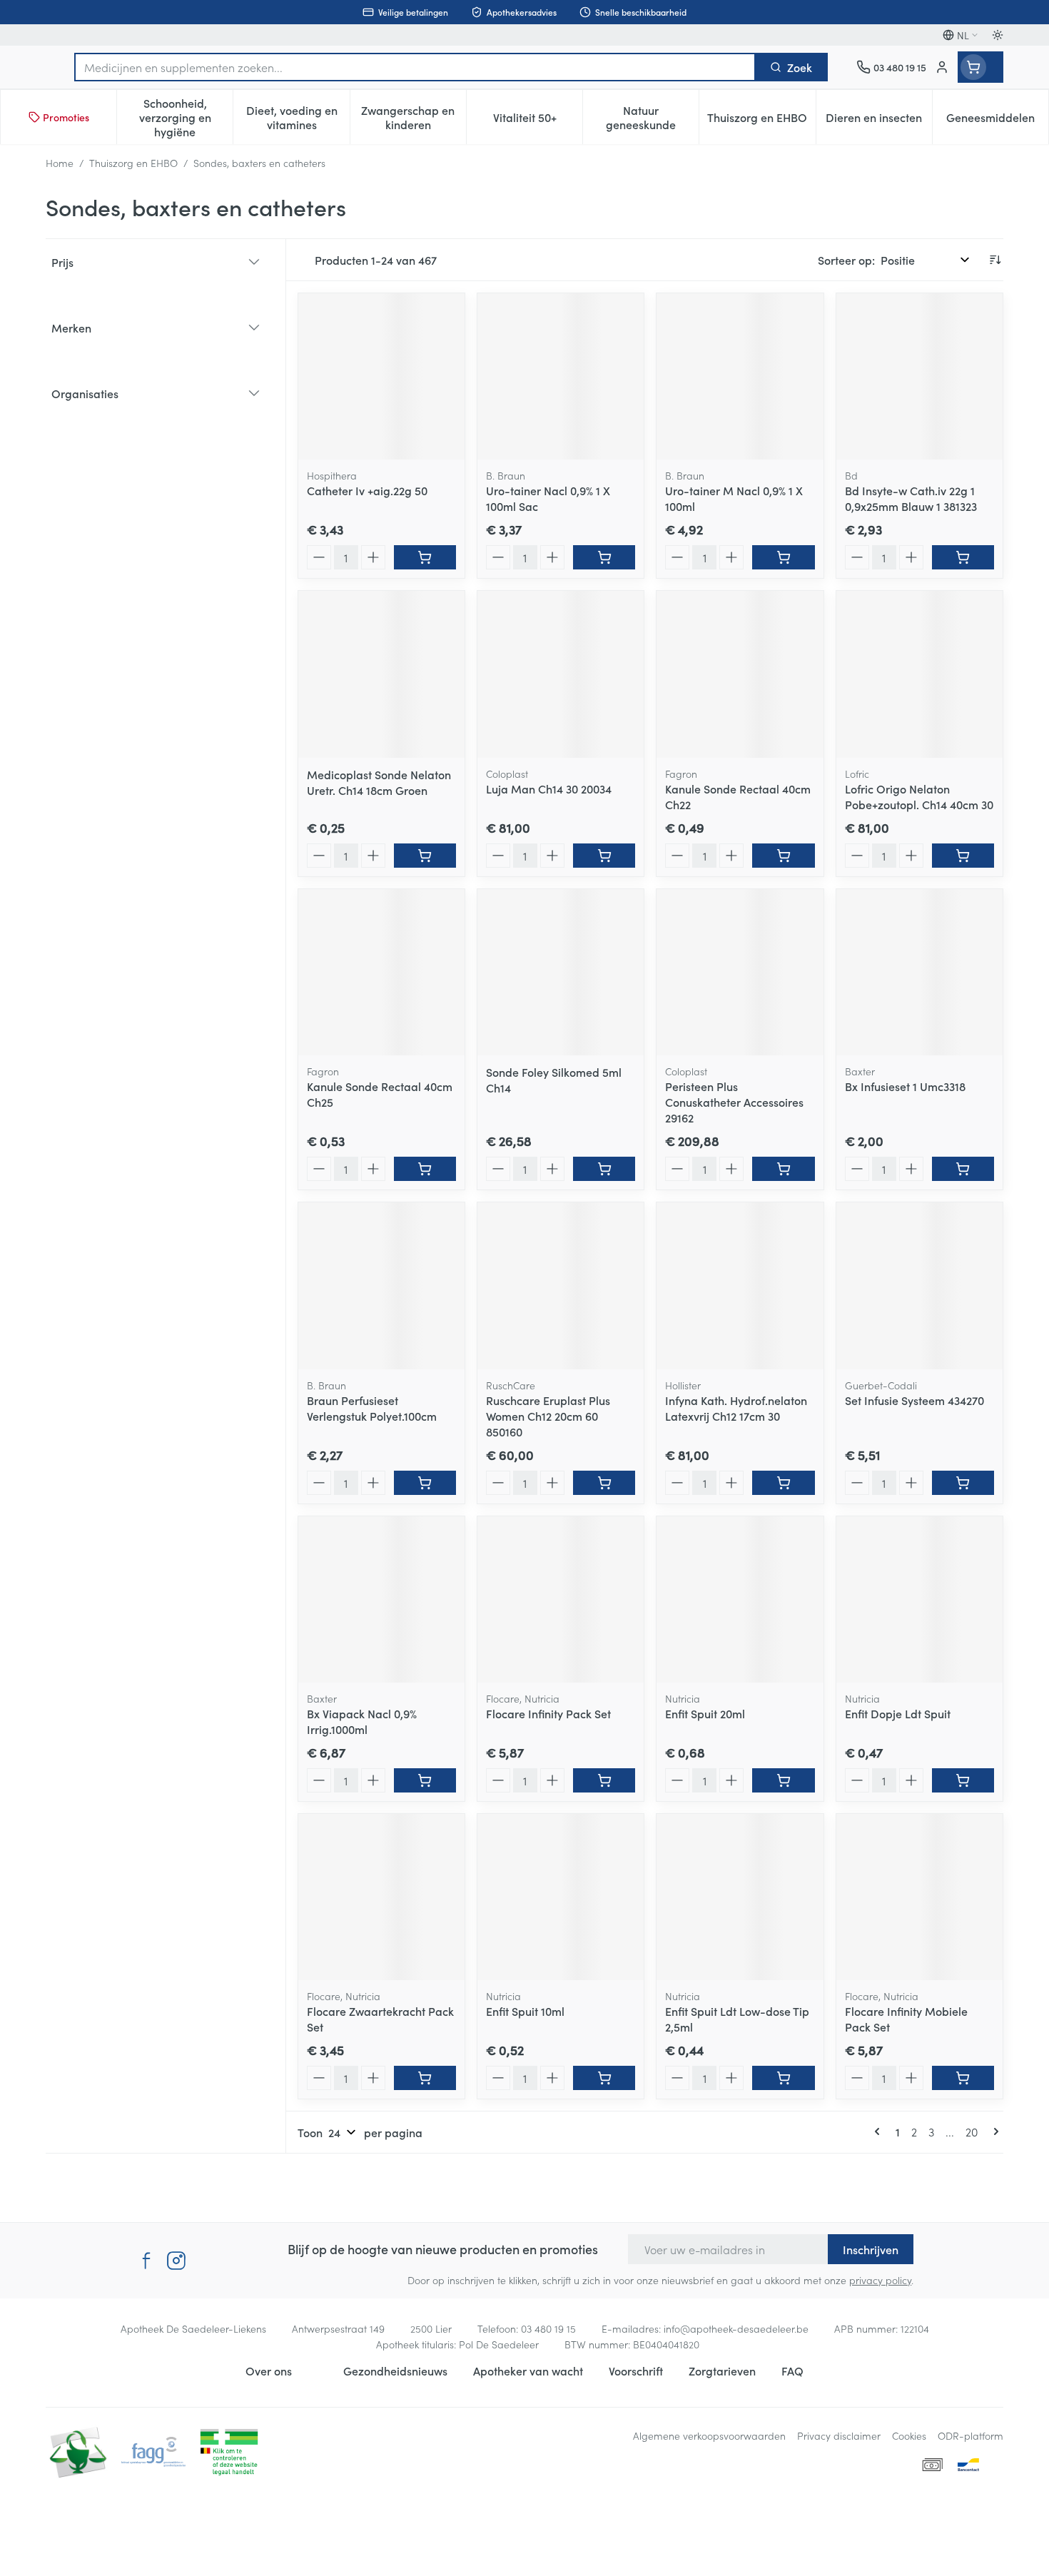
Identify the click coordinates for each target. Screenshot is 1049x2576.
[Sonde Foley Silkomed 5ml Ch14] (561, 972)
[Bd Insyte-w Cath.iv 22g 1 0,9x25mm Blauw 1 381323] (919, 376)
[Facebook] (146, 2261)
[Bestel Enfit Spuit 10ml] (604, 2078)
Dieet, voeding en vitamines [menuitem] (298, 117)
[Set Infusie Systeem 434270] (919, 1286)
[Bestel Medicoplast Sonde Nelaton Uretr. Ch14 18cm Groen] (425, 856)
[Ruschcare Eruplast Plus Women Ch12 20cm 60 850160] (561, 1286)
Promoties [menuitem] (66, 117)
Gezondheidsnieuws (395, 2370)
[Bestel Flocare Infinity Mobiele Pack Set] (963, 2078)
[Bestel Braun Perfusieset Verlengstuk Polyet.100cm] (425, 1483)
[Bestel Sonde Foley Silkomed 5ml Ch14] (604, 1169)
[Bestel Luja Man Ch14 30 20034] (604, 856)
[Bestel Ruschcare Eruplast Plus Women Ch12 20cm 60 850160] (604, 1483)
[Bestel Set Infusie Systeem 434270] (963, 1483)
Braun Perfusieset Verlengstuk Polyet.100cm (372, 1408)
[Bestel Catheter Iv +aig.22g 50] (425, 557)
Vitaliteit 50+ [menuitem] (538, 121)
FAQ (792, 2370)
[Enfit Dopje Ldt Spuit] (919, 1599)
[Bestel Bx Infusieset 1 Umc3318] (963, 1169)
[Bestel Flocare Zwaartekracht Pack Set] (425, 2078)
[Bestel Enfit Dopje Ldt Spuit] (963, 1780)
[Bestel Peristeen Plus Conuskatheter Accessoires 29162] (783, 1169)
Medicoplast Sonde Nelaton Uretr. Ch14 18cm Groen (379, 782)
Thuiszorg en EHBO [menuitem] (761, 121)
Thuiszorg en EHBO (133, 163)
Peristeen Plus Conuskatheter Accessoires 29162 (734, 1102)
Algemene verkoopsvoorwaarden (709, 2435)
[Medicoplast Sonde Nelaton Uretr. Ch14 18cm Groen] (381, 674)
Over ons (269, 2370)
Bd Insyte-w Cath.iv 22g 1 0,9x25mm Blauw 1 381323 (911, 498)
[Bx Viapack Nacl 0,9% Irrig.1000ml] (381, 1599)
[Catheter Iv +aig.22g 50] (381, 376)
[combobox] (415, 67)
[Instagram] (176, 2261)
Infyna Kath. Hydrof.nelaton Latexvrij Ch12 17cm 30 (736, 1408)
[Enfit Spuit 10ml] (561, 1897)
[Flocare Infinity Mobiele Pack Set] (919, 1897)
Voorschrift (636, 2370)
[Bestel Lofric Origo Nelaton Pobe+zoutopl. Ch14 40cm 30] (963, 856)
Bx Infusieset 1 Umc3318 (905, 1086)
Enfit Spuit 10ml (525, 2011)
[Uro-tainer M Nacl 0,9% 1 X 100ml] (740, 376)
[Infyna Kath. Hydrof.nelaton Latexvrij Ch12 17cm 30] (740, 1286)
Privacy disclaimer (839, 2435)
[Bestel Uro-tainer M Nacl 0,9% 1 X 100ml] (783, 557)
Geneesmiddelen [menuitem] (997, 121)
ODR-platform (971, 2435)
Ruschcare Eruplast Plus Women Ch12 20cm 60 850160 (548, 1416)
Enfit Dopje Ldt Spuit (898, 1713)
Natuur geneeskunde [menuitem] (652, 117)
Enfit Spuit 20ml (705, 1713)
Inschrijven (871, 2249)
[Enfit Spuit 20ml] (740, 1599)
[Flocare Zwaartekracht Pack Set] (381, 1897)
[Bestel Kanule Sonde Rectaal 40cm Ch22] (783, 856)
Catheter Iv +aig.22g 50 (367, 490)
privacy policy (880, 2280)
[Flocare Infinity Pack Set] (561, 1599)
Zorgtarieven (722, 2370)
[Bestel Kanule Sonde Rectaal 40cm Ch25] (425, 1169)
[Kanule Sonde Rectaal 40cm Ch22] (740, 674)
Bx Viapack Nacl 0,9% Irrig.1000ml (362, 1721)
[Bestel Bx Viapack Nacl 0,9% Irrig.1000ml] (425, 1780)
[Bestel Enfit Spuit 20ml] (783, 1780)
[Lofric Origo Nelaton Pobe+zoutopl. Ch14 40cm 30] (919, 674)
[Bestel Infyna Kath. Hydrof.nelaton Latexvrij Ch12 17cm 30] (783, 1483)
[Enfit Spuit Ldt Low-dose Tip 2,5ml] (740, 1897)
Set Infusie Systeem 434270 (914, 1400)
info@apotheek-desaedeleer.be (736, 2328)
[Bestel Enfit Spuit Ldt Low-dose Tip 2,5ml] (783, 2078)
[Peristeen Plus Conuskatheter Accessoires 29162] (740, 972)
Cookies (909, 2435)
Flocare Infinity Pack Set (548, 1713)
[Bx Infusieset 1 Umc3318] (919, 972)
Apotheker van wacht (528, 2370)
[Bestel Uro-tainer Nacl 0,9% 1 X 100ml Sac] (604, 557)
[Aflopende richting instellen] (995, 260)
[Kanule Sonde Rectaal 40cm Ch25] (381, 972)
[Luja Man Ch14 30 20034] (561, 674)
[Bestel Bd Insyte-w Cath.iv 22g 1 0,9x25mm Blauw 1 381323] (963, 557)
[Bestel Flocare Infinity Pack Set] (604, 1780)
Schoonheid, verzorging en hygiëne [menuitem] (186, 117)
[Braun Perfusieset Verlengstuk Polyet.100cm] (381, 1286)
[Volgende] (993, 2131)
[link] (880, 2131)
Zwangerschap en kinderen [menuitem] (414, 117)
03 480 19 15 (548, 2328)
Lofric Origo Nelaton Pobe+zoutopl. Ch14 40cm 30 (919, 796)
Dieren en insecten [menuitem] (879, 121)
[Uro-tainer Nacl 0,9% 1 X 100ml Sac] (561, 376)
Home (60, 163)
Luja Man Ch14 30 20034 (549, 788)
